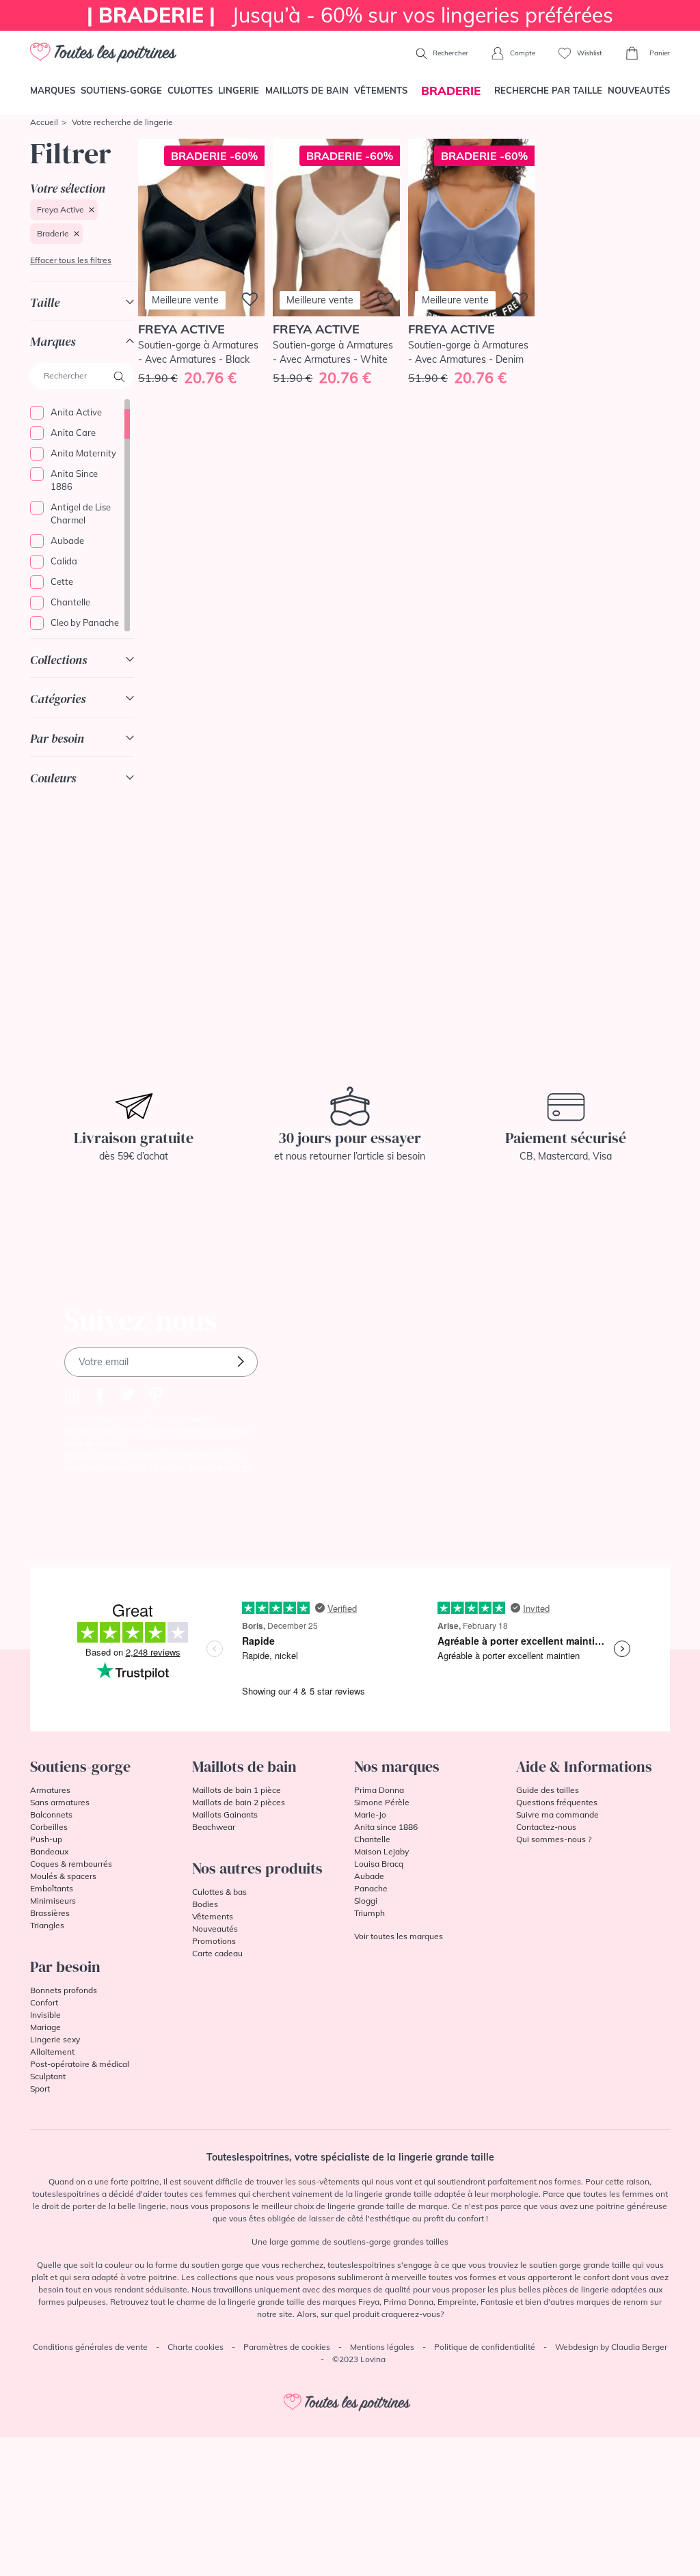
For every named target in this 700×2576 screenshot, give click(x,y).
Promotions (214, 1941)
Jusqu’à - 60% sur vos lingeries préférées (350, 15)
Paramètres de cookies (287, 2347)
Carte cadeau (217, 1953)
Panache (371, 1888)
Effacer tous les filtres (71, 260)
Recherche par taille (548, 90)
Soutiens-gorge (121, 90)
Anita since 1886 (386, 1827)
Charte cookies (196, 2347)
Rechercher (449, 53)
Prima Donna (379, 1790)
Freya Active (60, 209)
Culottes (190, 90)
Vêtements (381, 90)
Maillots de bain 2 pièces (239, 1802)
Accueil (44, 122)
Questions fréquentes (557, 1802)
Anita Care (73, 433)
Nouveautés (639, 90)
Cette (62, 581)
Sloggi (366, 1901)
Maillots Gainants (225, 1814)
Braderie (53, 233)
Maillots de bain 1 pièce (237, 1790)
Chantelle (70, 602)
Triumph (369, 1913)
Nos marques (397, 1766)
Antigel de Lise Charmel (81, 514)
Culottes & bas (219, 1892)
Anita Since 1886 (74, 480)
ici (246, 1467)
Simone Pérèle (382, 1802)
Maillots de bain (307, 90)
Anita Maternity (83, 453)
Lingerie (239, 90)
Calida (64, 561)
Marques (53, 90)
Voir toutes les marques (399, 1936)
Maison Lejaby (381, 1851)
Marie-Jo (370, 1814)
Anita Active (76, 412)
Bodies (205, 1904)
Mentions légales (382, 2347)
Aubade (67, 540)
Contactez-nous (546, 1827)
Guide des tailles (548, 1790)
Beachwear (214, 1827)
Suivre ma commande (557, 1814)
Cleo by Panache (85, 622)
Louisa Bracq (379, 1864)
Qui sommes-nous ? (554, 1839)
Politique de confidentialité (485, 2347)
